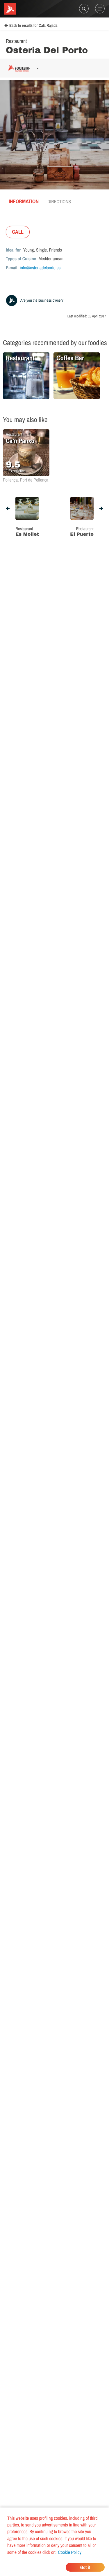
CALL (18, 232)
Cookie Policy (70, 2552)
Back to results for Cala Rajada (33, 26)
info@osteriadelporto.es (40, 268)
